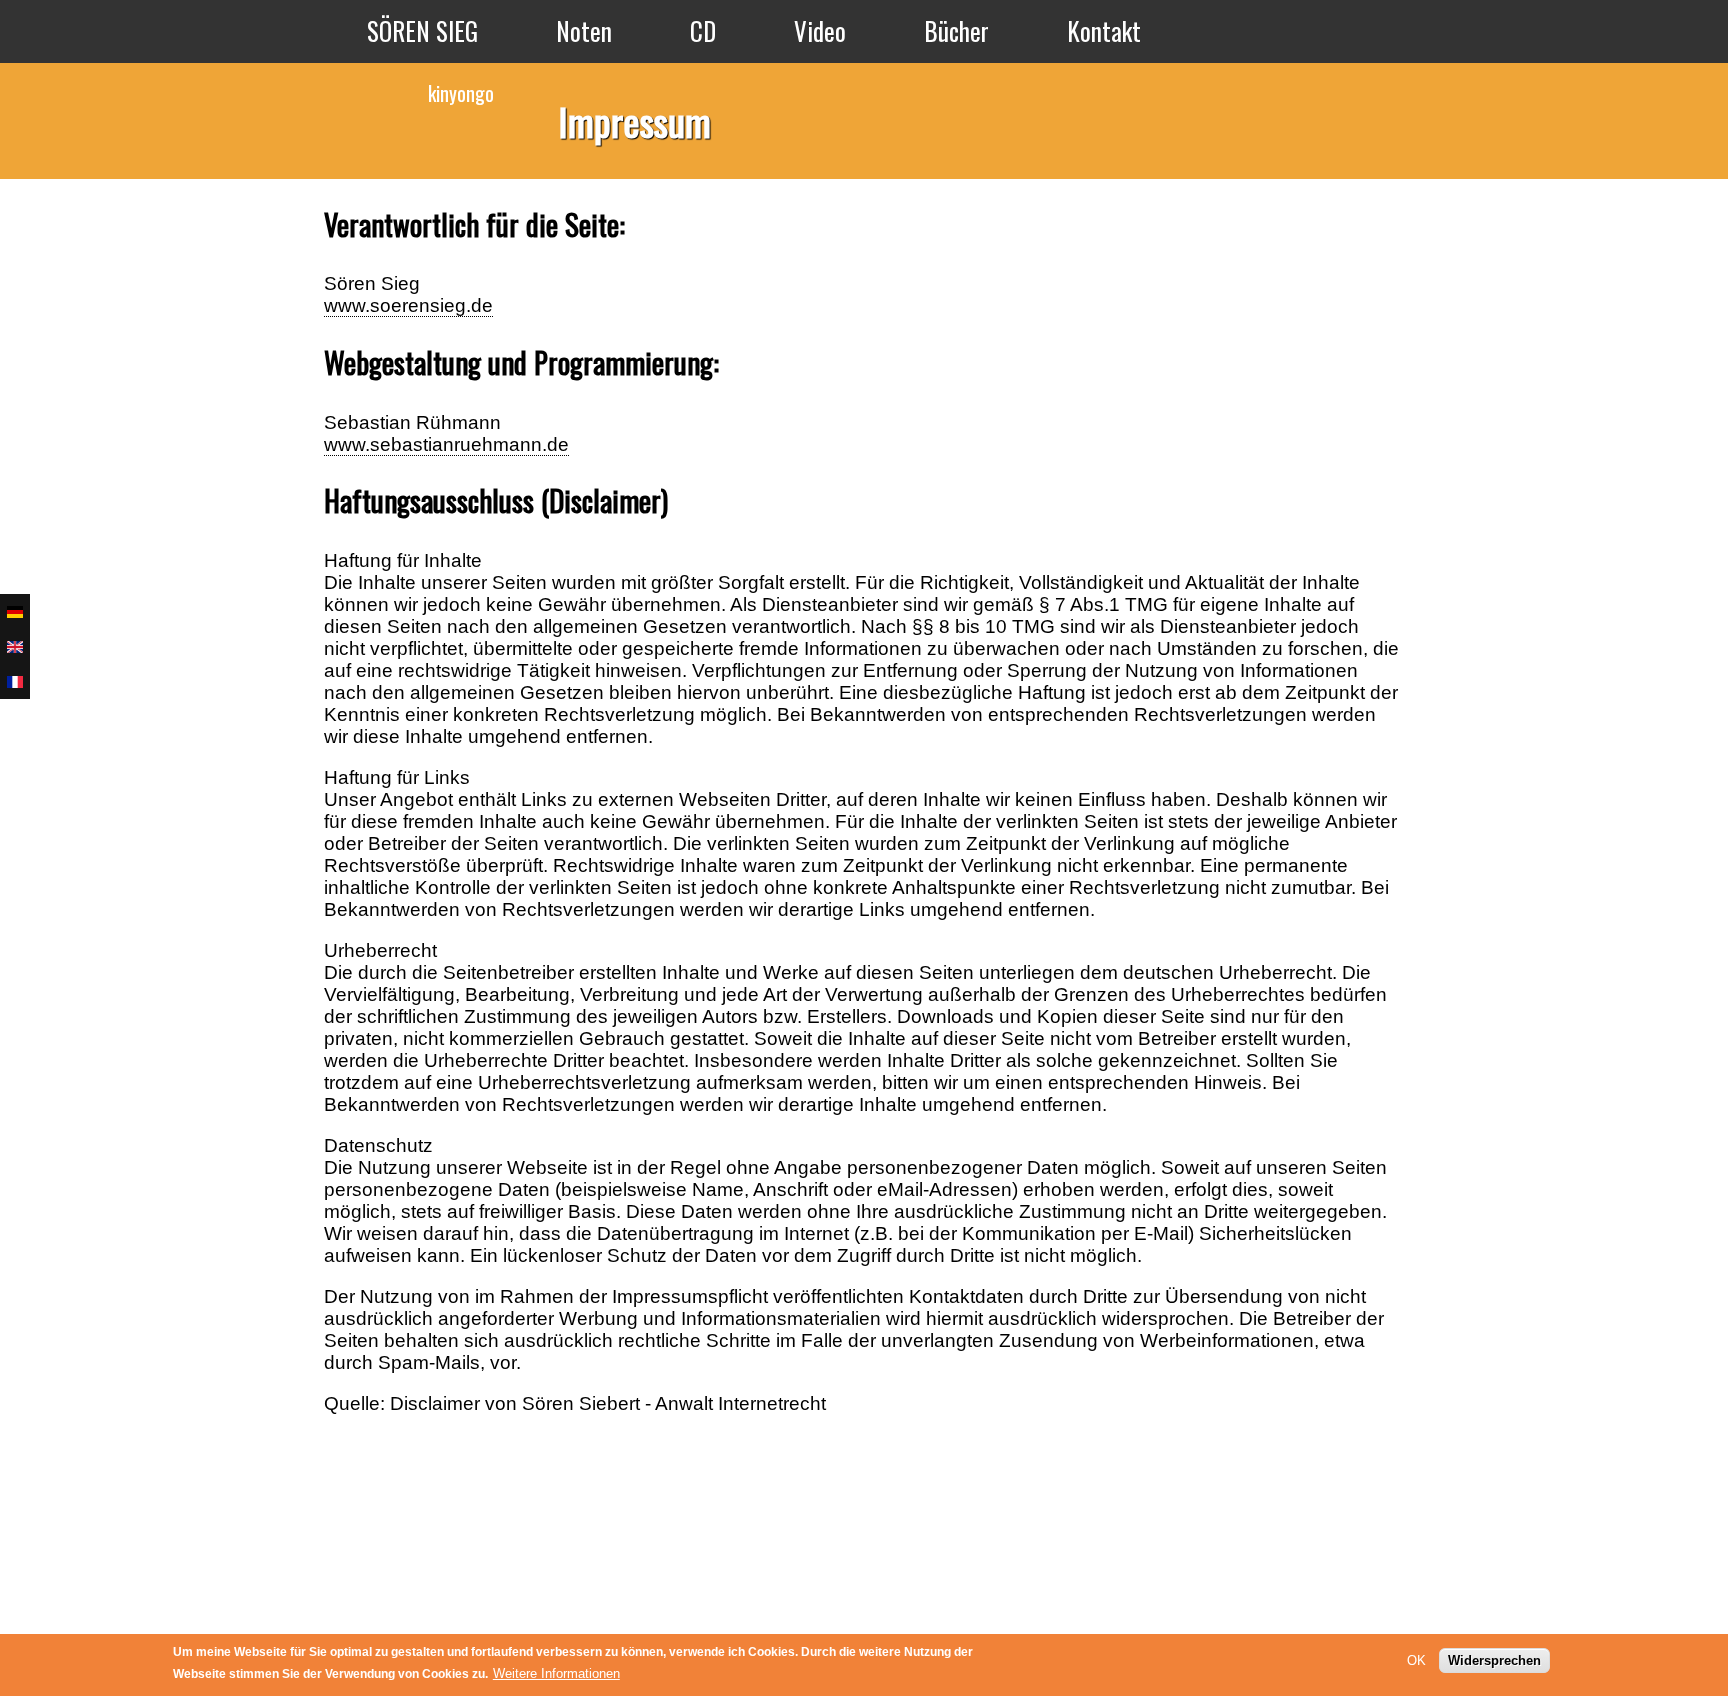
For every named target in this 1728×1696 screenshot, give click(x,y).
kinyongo (461, 93)
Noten (584, 30)
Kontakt (1104, 30)
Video (820, 30)
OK (1416, 1659)
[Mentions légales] (15, 681)
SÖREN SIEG (422, 30)
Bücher (956, 30)
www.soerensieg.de (408, 305)
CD (703, 30)
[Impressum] (15, 611)
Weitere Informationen (556, 1673)
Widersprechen (1494, 1659)
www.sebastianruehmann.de (446, 444)
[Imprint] (15, 646)
